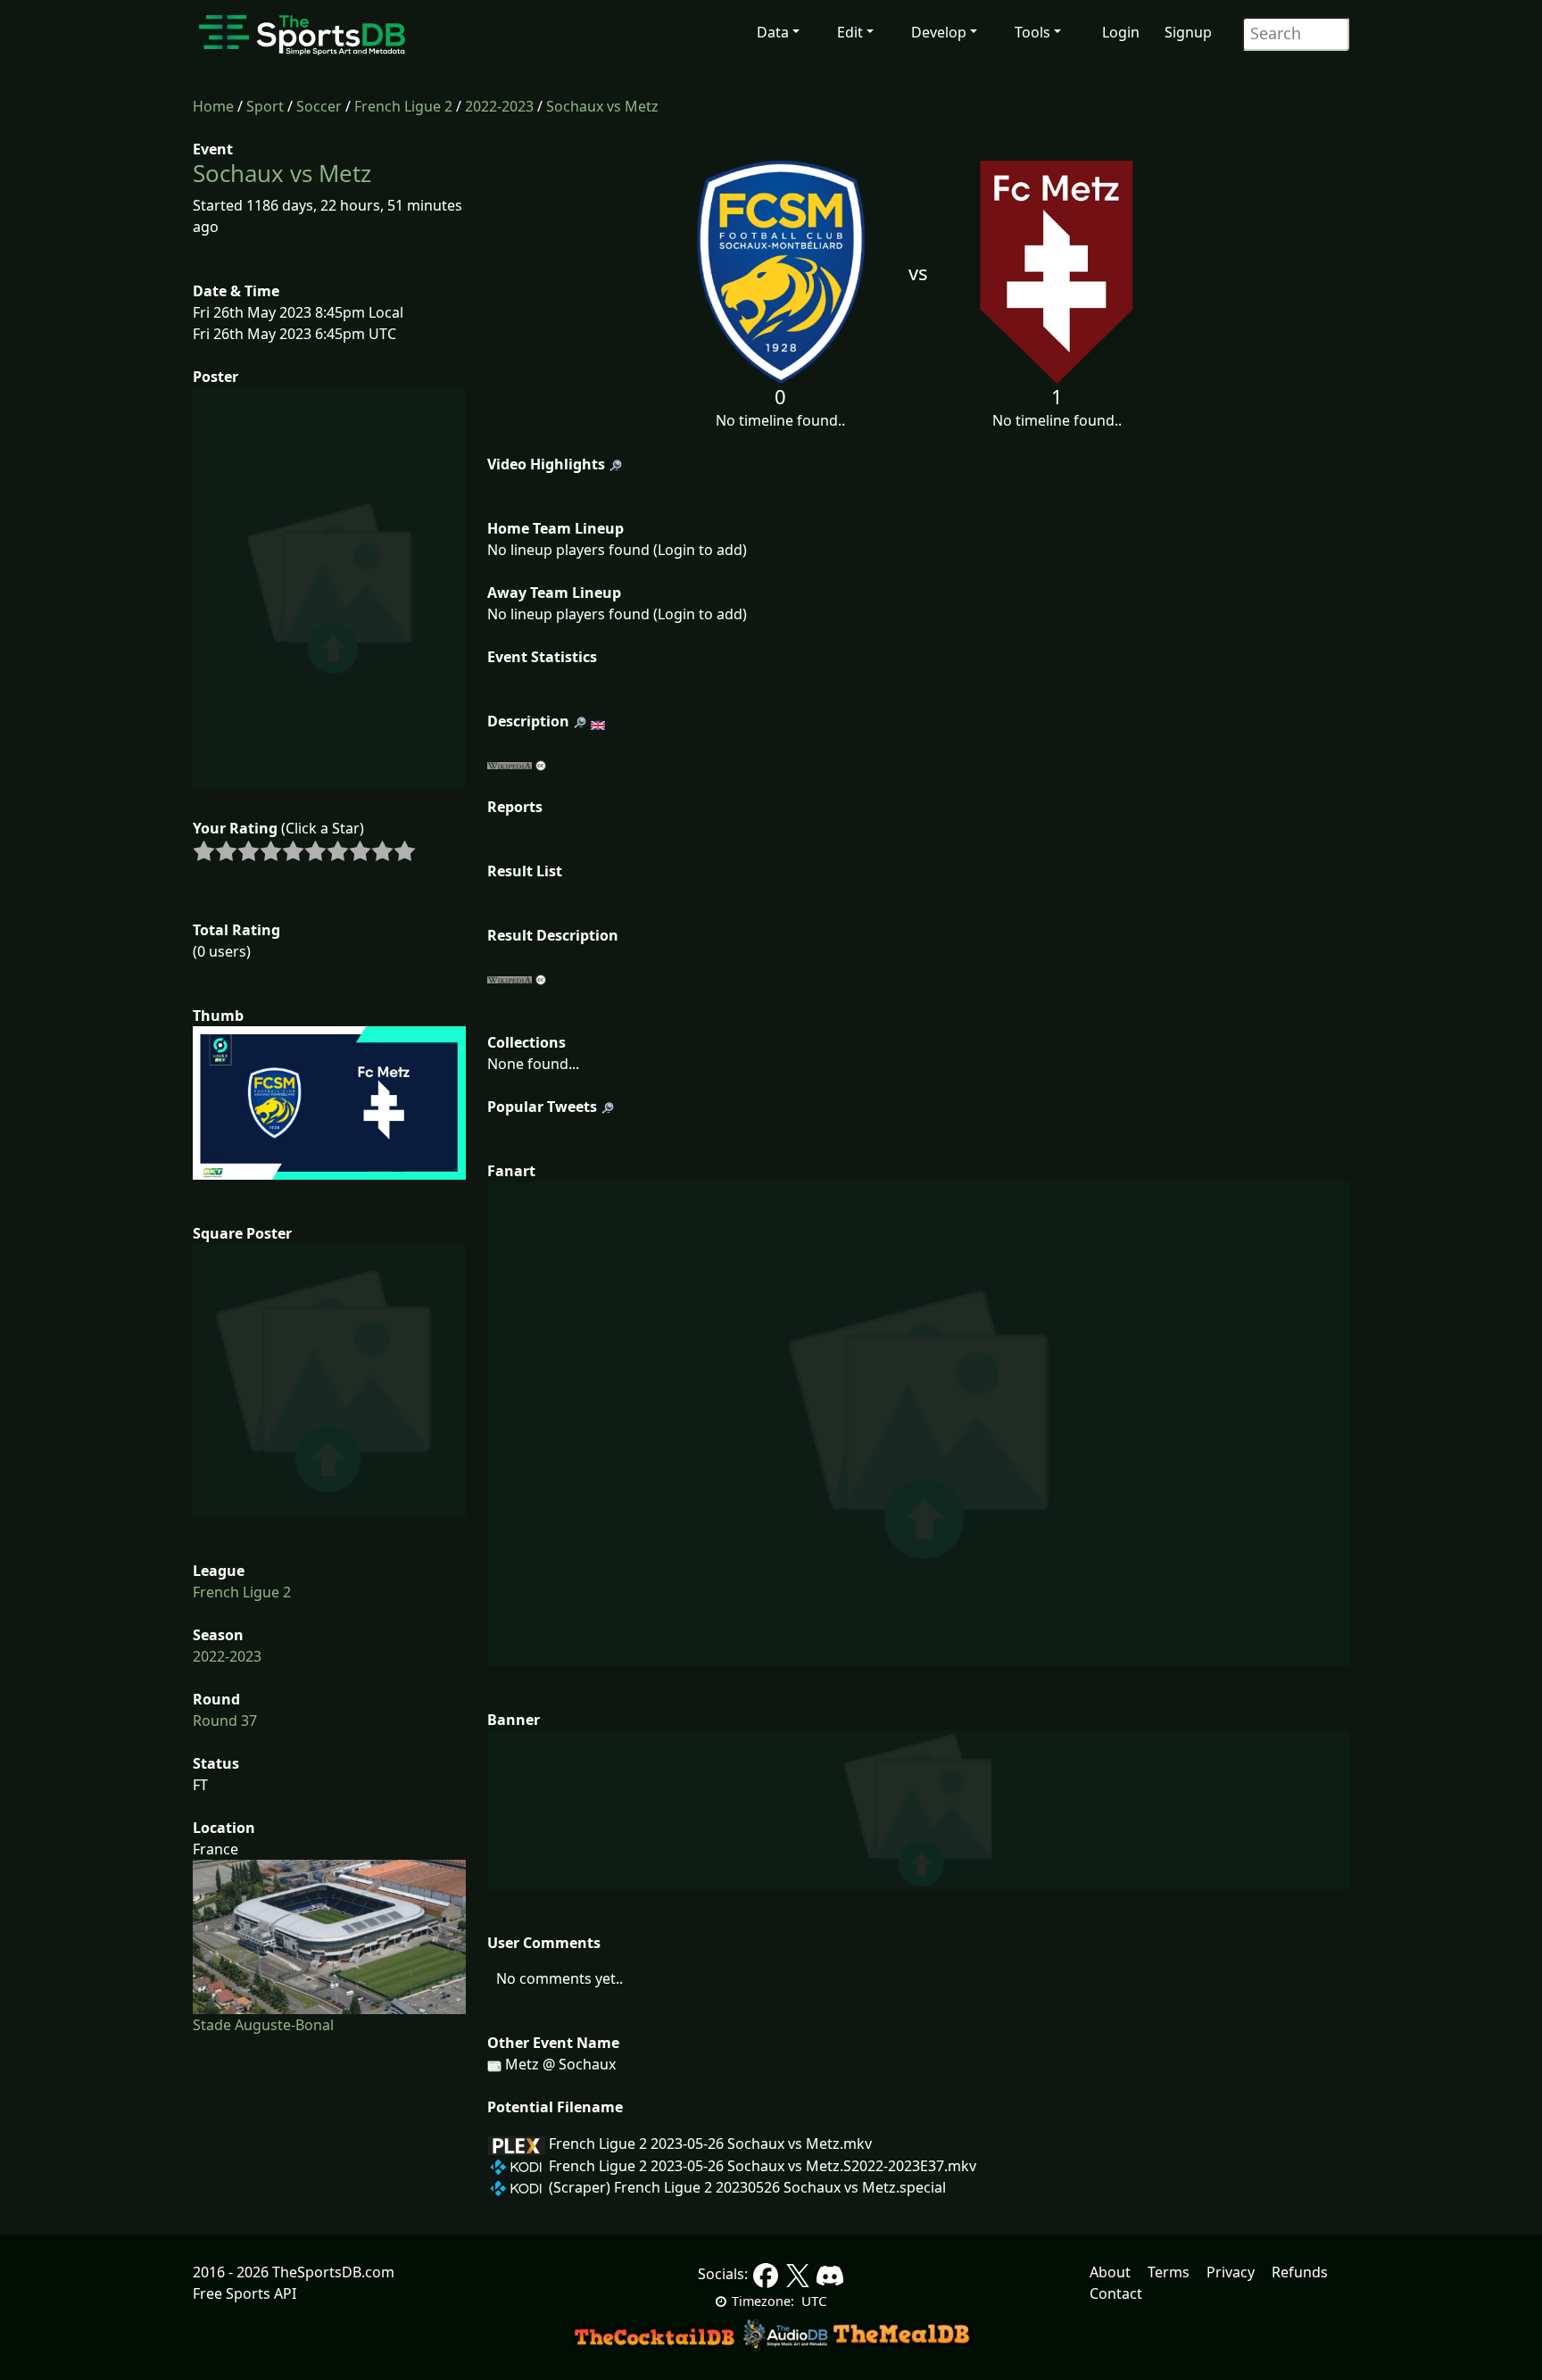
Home (213, 106)
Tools (1032, 32)
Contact (1116, 2293)
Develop (939, 32)
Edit (850, 32)
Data (773, 32)
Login (1121, 32)
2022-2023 (499, 106)
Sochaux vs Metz (602, 106)
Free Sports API (245, 2293)
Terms (1169, 2272)
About (1110, 2272)
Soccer (319, 106)
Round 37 (225, 1721)
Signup (1188, 32)
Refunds (1300, 2272)
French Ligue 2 (403, 106)
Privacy (1231, 2272)
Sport (265, 106)
